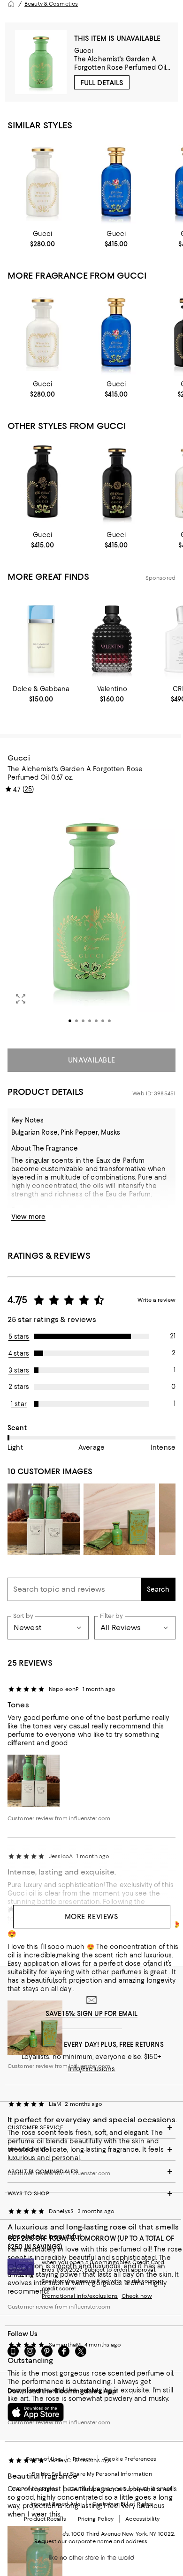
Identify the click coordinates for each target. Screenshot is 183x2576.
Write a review (156, 1300)
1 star (19, 1404)
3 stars (19, 1370)
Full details (102, 83)
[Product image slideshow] (91, 920)
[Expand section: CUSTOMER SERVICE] (91, 2127)
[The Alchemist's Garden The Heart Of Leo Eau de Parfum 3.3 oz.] (42, 483)
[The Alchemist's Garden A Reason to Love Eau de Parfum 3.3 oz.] (116, 483)
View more (28, 1217)
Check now (137, 2296)
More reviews (92, 1917)
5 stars (19, 1336)
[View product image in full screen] (21, 999)
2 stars (19, 1387)
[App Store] (36, 2412)
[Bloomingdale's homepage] (11, 4)
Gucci (84, 51)
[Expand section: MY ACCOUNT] (91, 2149)
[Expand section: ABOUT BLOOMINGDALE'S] (91, 2171)
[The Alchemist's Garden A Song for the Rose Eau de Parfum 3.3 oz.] (116, 182)
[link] (42, 239)
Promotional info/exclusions (80, 2296)
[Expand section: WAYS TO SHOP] (91, 2193)
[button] (91, 920)
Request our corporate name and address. (91, 2541)
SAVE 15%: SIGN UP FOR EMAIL (92, 2014)
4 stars (19, 1353)
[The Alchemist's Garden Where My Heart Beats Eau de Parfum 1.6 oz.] (42, 182)
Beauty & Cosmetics (51, 4)
